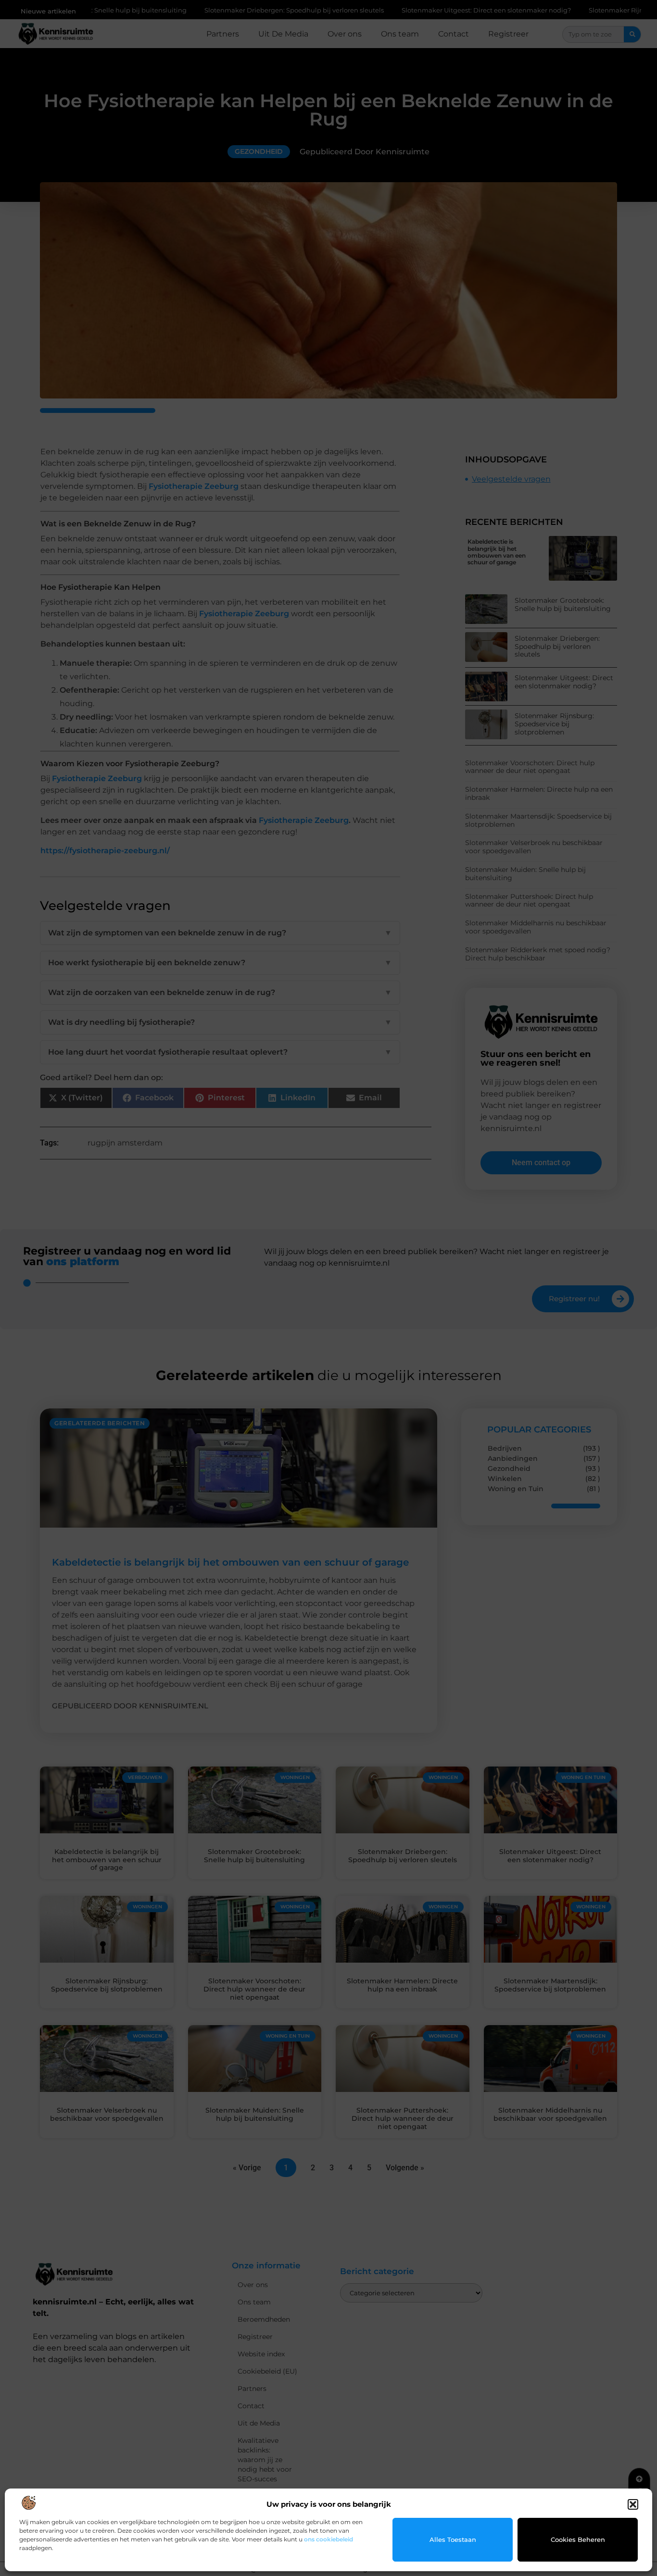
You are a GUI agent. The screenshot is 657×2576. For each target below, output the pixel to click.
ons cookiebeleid (328, 2539)
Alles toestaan (453, 2539)
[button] (633, 2504)
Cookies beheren (578, 2539)
